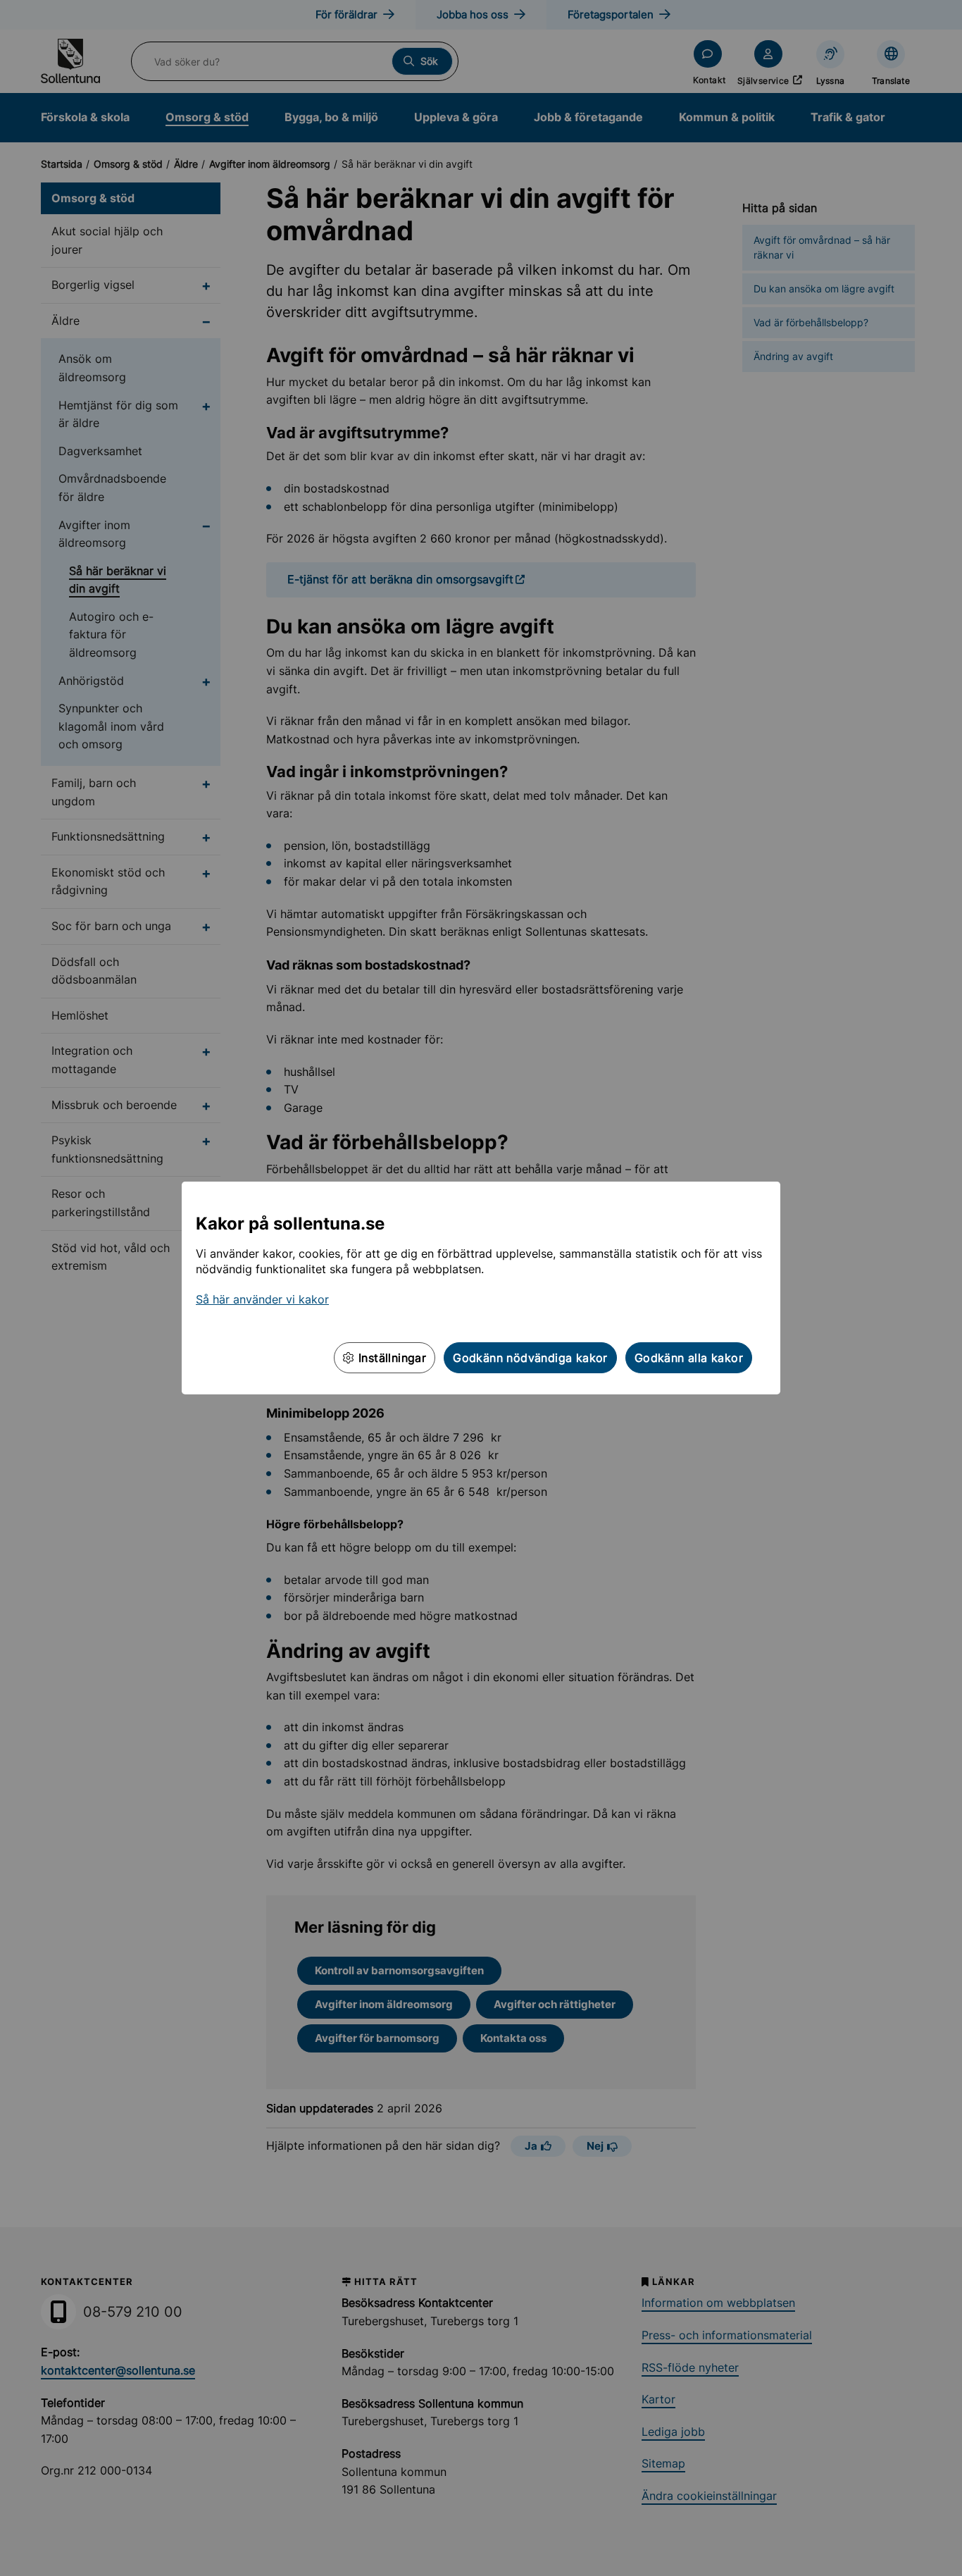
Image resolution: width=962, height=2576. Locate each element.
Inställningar (391, 1358)
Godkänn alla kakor (689, 1358)
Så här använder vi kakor (262, 1299)
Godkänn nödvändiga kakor (530, 1358)
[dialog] (481, 1288)
